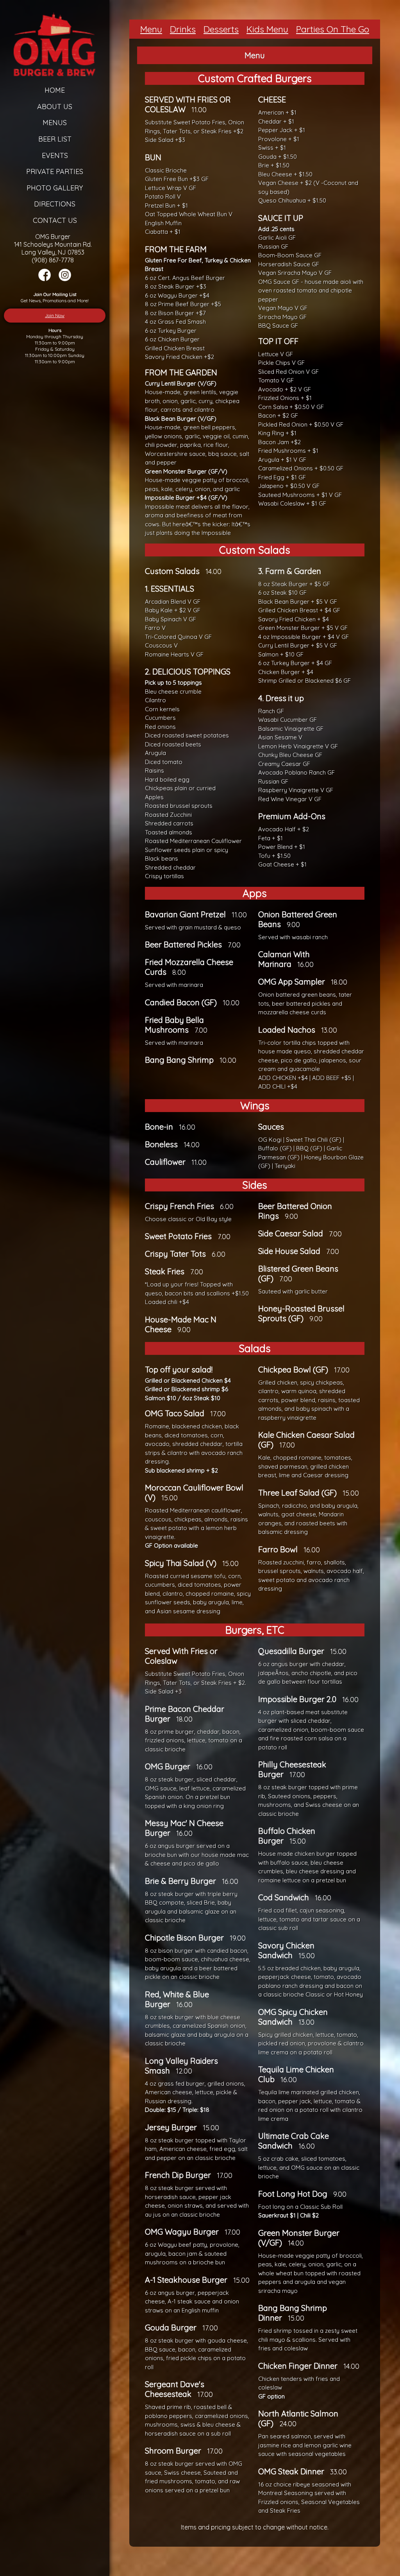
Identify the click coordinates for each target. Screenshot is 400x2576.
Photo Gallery (55, 188)
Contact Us (55, 220)
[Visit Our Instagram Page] (65, 279)
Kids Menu (267, 29)
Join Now (55, 315)
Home (55, 90)
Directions (55, 204)
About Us (55, 107)
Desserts (221, 29)
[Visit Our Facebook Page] (45, 279)
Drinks (183, 29)
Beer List (55, 139)
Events (55, 155)
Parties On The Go (333, 29)
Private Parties (55, 171)
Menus (55, 123)
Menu (151, 29)
